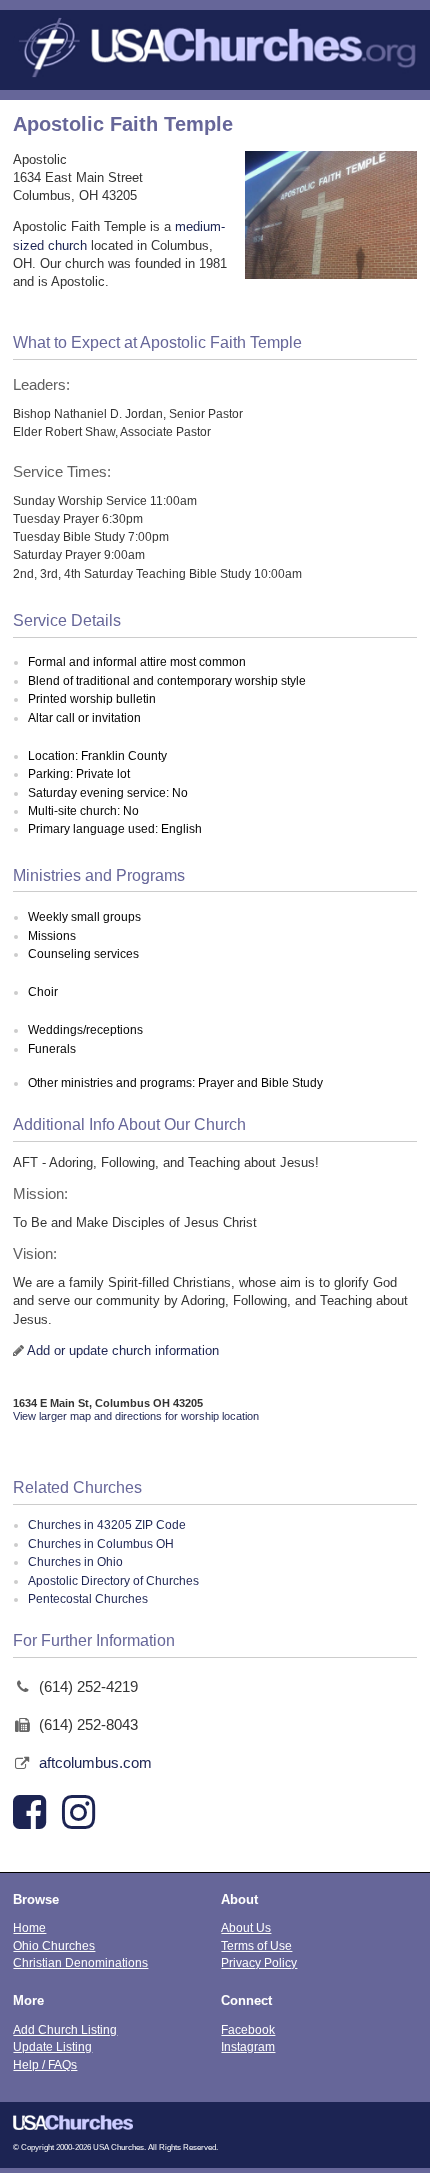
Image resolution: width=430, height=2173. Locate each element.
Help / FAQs (45, 2064)
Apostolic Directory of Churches (113, 1581)
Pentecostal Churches (88, 1599)
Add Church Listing (65, 2029)
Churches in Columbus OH (101, 1544)
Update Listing (52, 2046)
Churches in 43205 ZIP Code (107, 1525)
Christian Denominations (80, 1962)
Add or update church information (123, 1350)
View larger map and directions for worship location (136, 1416)
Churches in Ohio (75, 1562)
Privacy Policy (259, 1962)
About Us (246, 1927)
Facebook (248, 2029)
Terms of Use (256, 1945)
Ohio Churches (54, 1945)
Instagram (248, 2046)
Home (29, 1927)
